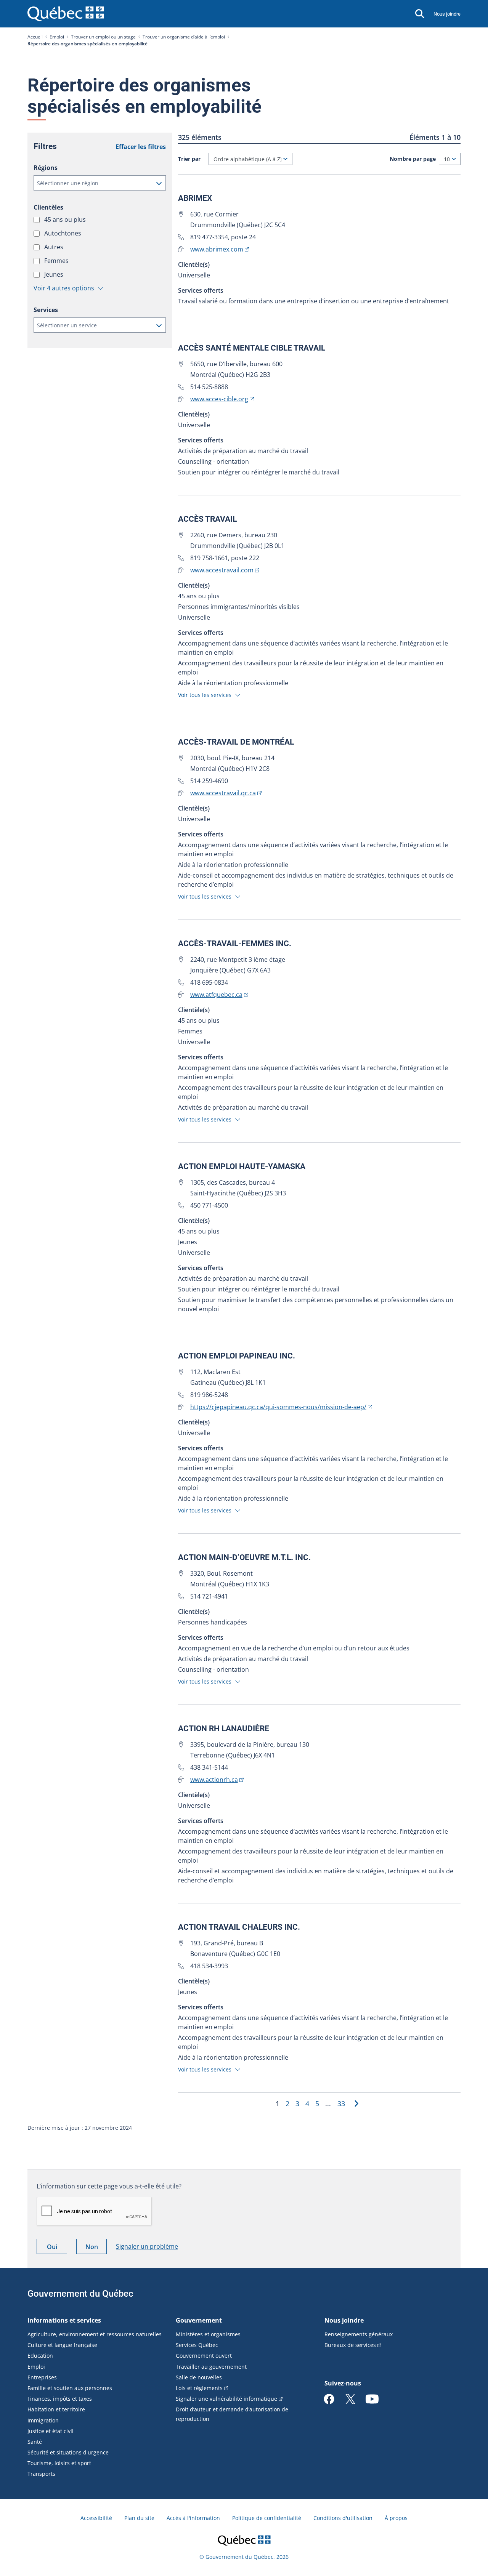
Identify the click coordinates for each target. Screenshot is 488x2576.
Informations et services (64, 2320)
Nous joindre (447, 14)
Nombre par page (413, 159)
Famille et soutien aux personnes (70, 2388)
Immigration (43, 2420)
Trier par (189, 159)
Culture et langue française (62, 2345)
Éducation (40, 2356)
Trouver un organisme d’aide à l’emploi (184, 37)
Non (96, 2248)
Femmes (57, 261)
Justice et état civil (51, 2431)
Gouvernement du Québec (80, 2294)
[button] (100, 183)
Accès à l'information (193, 2518)
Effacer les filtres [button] (141, 147)
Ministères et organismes (208, 2334)
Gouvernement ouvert (204, 2356)
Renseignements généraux (359, 2334)
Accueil (35, 37)
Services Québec (197, 2345)
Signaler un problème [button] (147, 2246)
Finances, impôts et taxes (60, 2399)
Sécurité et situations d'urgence (68, 2452)
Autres (55, 247)
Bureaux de (350, 2345)
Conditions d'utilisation (343, 2518)
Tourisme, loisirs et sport (59, 2463)
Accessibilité (96, 2518)
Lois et (199, 2388)
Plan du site (139, 2518)
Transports (41, 2474)
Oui (57, 2248)
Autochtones (63, 233)
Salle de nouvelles (199, 2377)
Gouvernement (199, 2320)
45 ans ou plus (66, 219)
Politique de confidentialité (267, 2518)
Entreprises (42, 2377)
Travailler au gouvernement (211, 2367)
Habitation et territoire (56, 2409)
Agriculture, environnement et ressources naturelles (95, 2334)
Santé (35, 2442)
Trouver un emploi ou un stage (103, 37)
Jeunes (55, 274)
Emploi (57, 37)
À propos (396, 2518)
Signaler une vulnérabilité (226, 2399)
